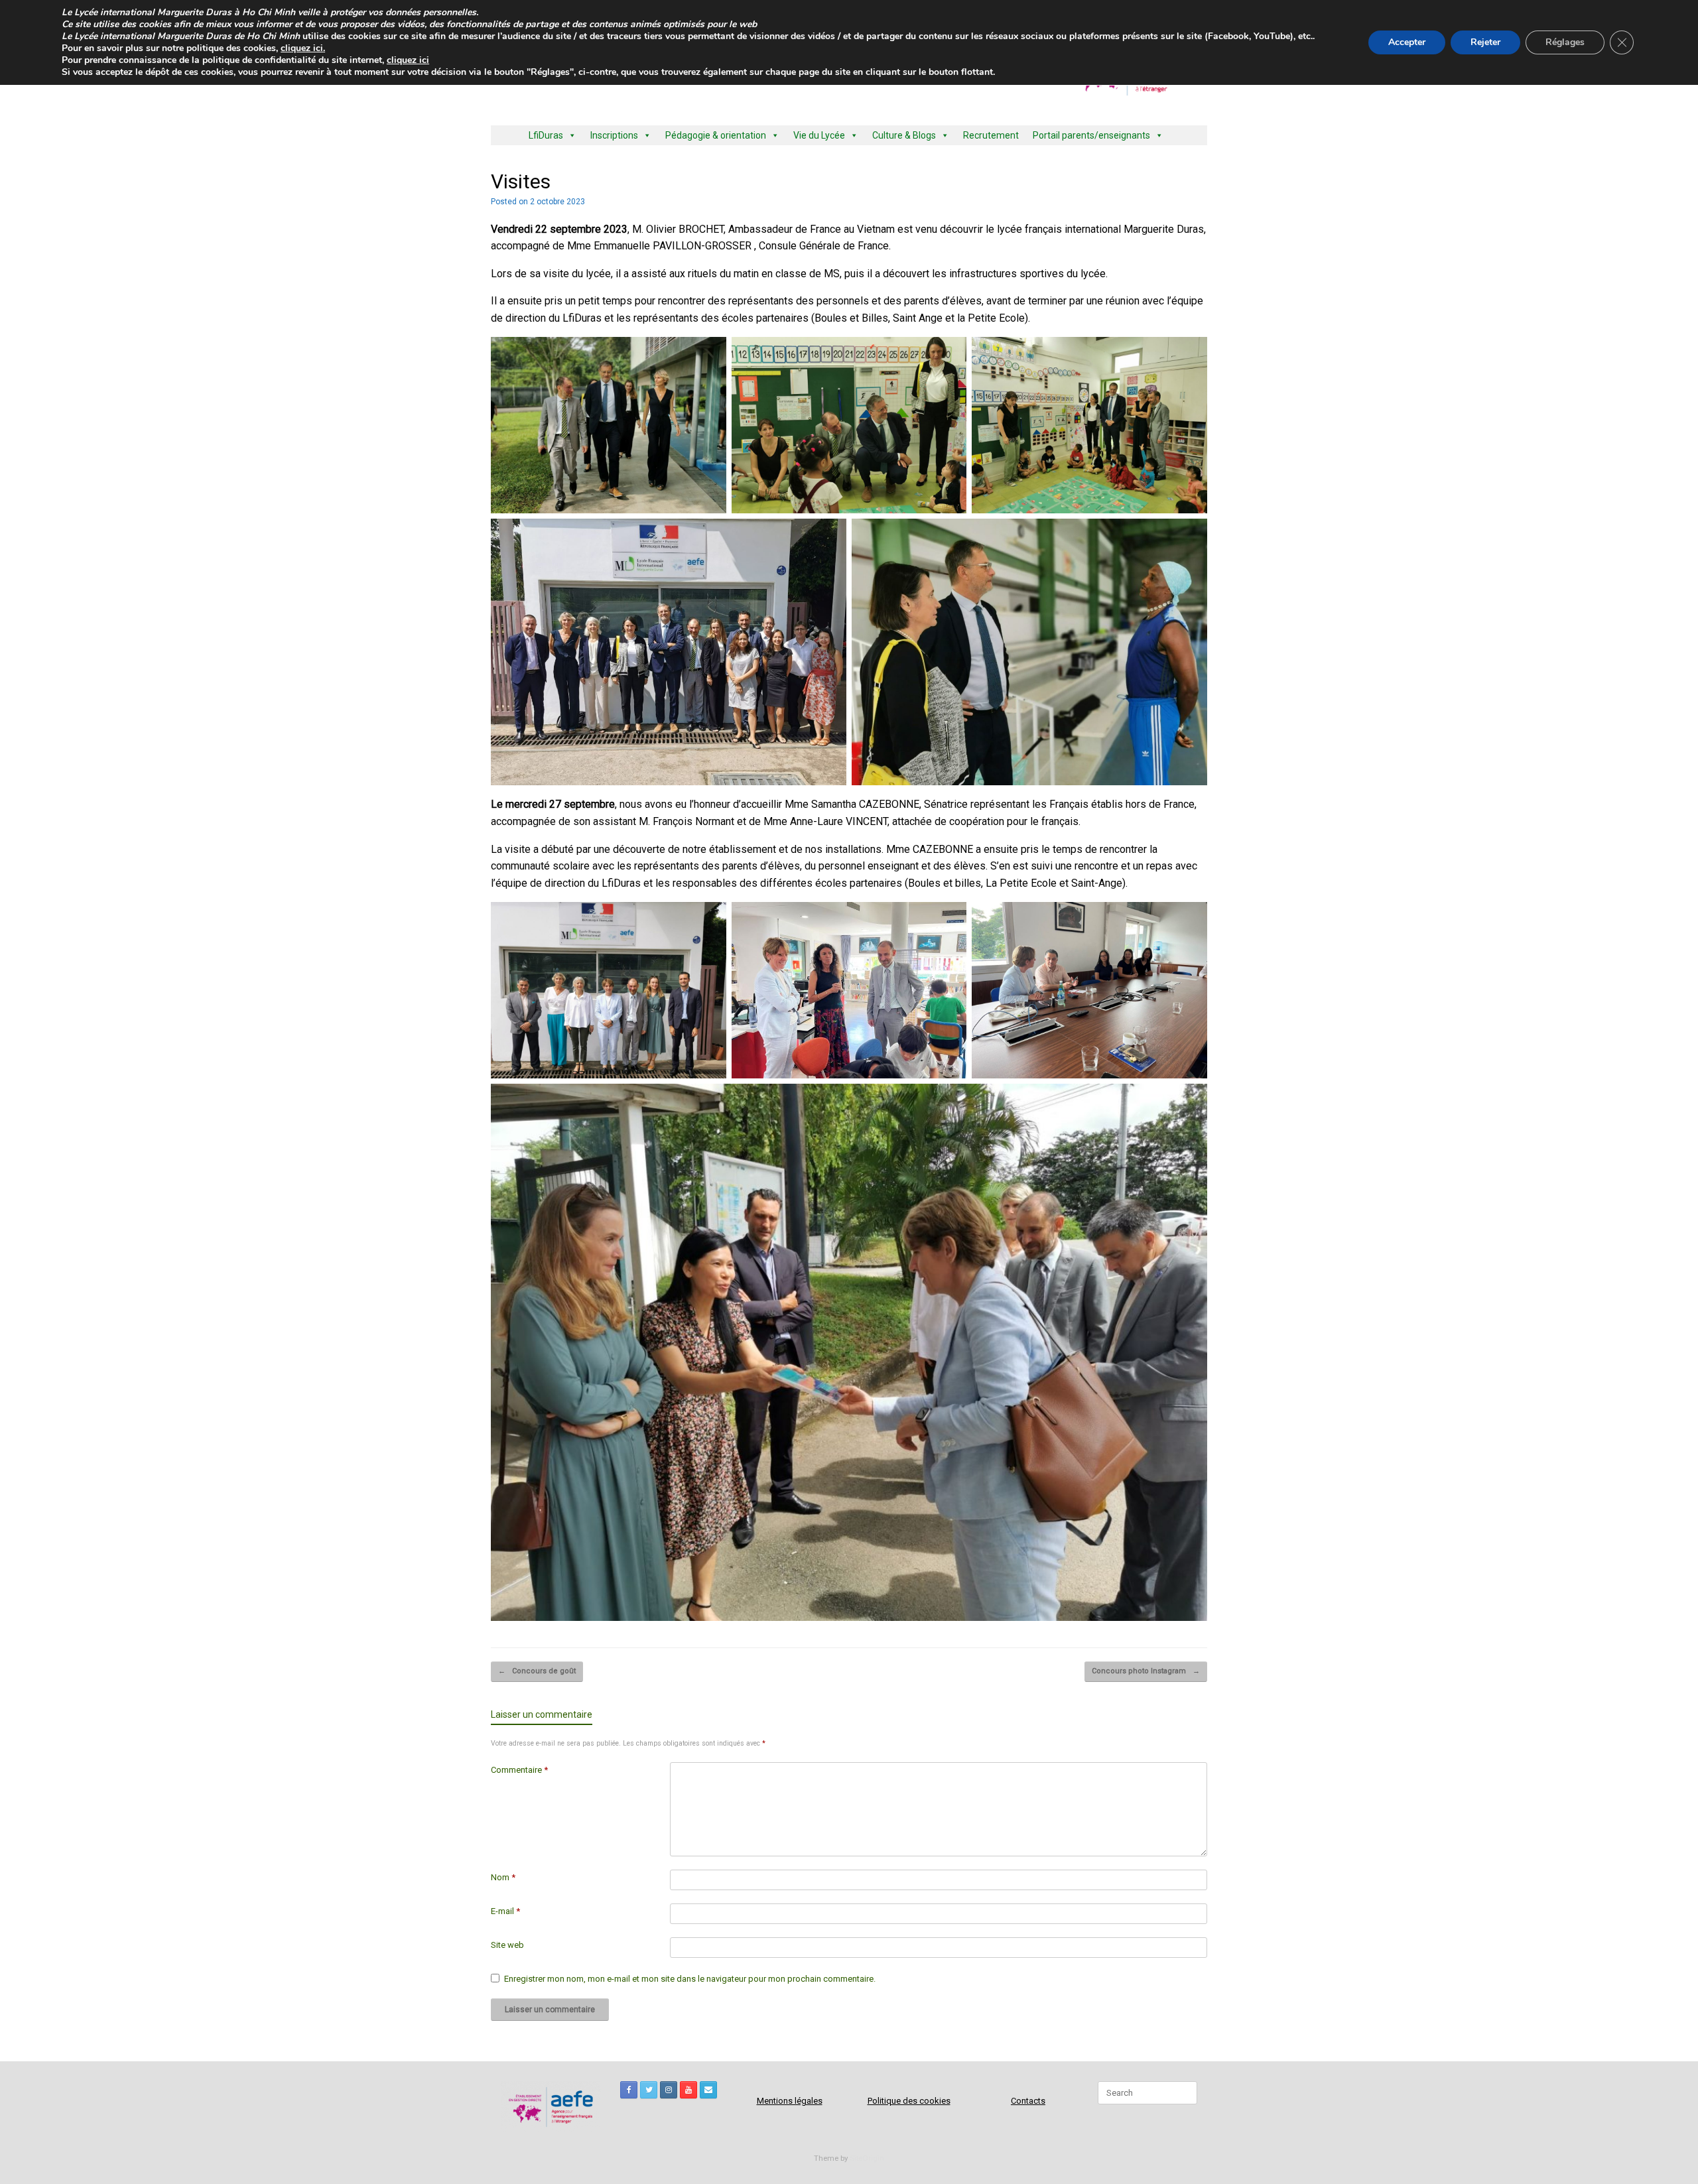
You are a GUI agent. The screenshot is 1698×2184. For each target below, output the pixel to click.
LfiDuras (546, 135)
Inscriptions (614, 135)
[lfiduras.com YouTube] (688, 2090)
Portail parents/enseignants (1091, 135)
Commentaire (519, 1770)
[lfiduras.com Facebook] (629, 2090)
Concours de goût (537, 1671)
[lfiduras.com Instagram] (669, 2090)
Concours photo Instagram (1146, 1671)
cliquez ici (408, 60)
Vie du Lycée (819, 135)
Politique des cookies (909, 2101)
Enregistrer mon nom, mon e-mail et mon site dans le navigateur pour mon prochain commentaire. (690, 1979)
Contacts (1028, 2101)
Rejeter (1485, 42)
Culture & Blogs (904, 135)
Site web (507, 1945)
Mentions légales (790, 2101)
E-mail (505, 1911)
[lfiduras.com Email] (708, 2090)
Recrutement (991, 135)
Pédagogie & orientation (716, 135)
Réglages (1565, 42)
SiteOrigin (867, 2158)
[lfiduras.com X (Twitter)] (649, 2090)
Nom (503, 1877)
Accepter (1407, 42)
